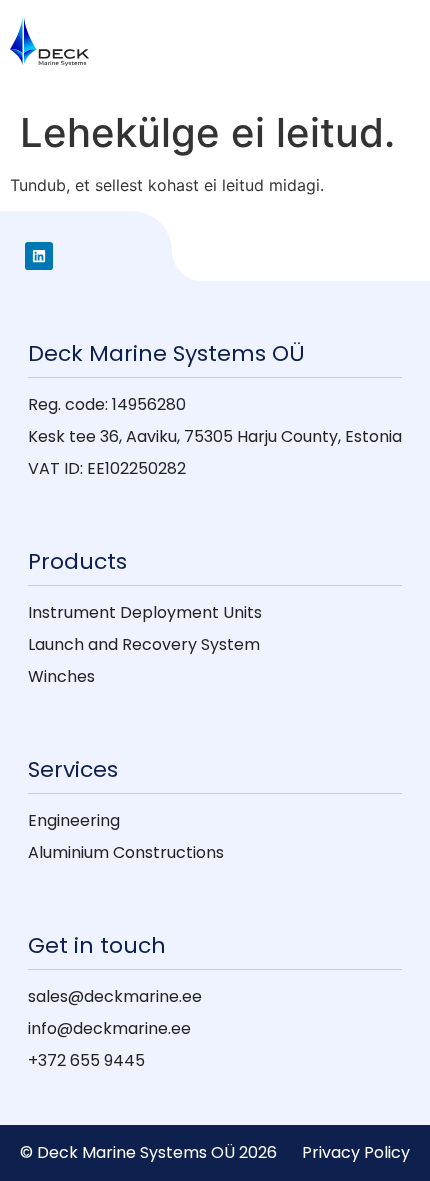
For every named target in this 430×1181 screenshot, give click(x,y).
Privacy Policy (356, 1152)
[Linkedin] (39, 256)
